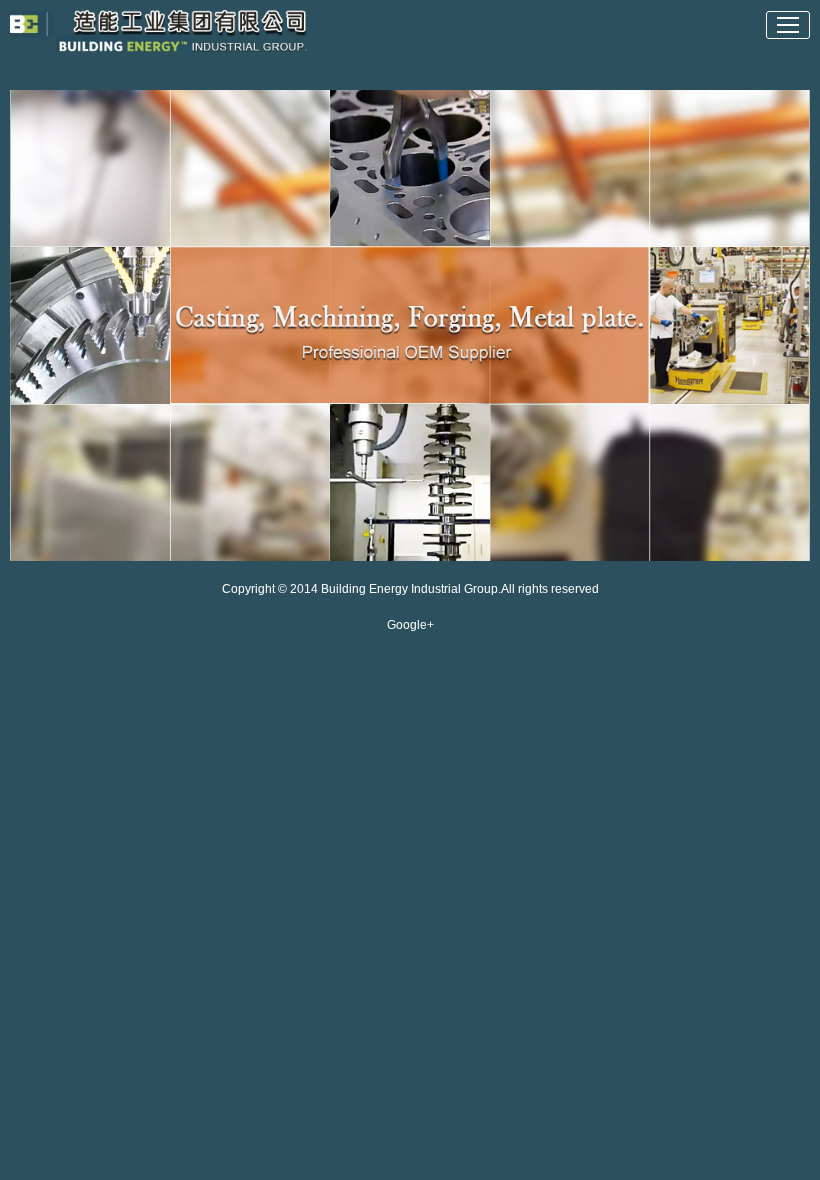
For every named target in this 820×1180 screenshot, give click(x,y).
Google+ (410, 625)
